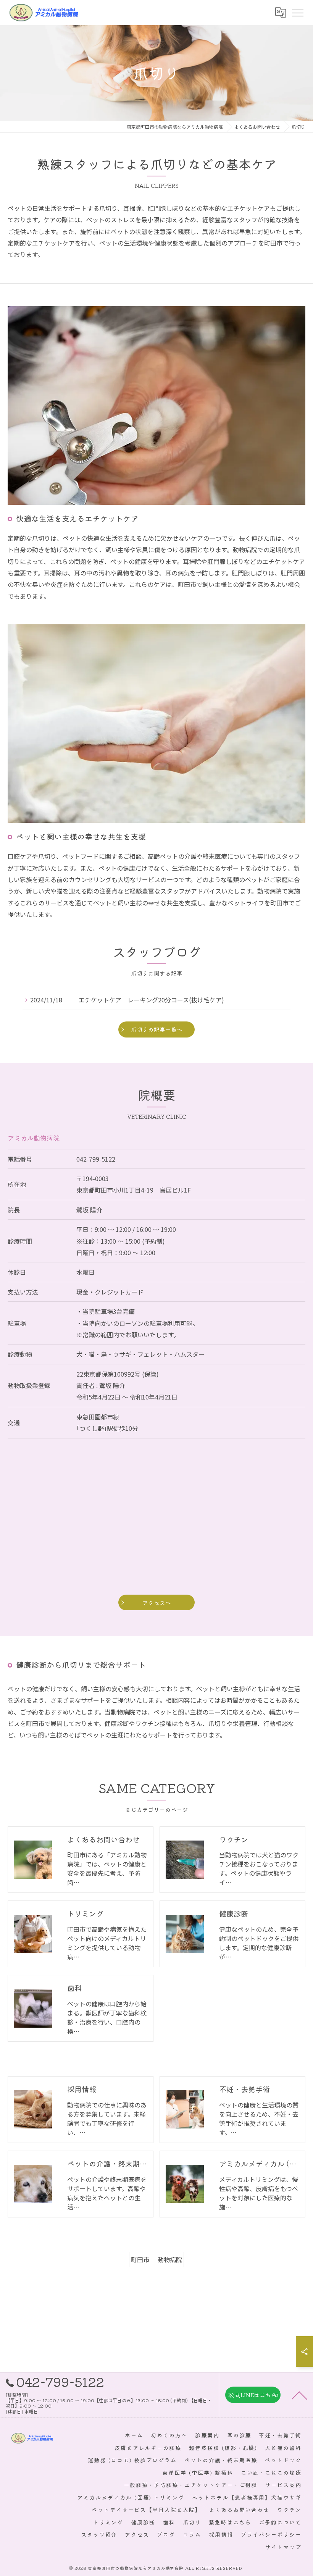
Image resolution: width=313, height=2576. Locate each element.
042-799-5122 (96, 1159)
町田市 (140, 2259)
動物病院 (170, 2259)
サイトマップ (283, 2547)
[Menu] (297, 13)
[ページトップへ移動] (300, 2395)
